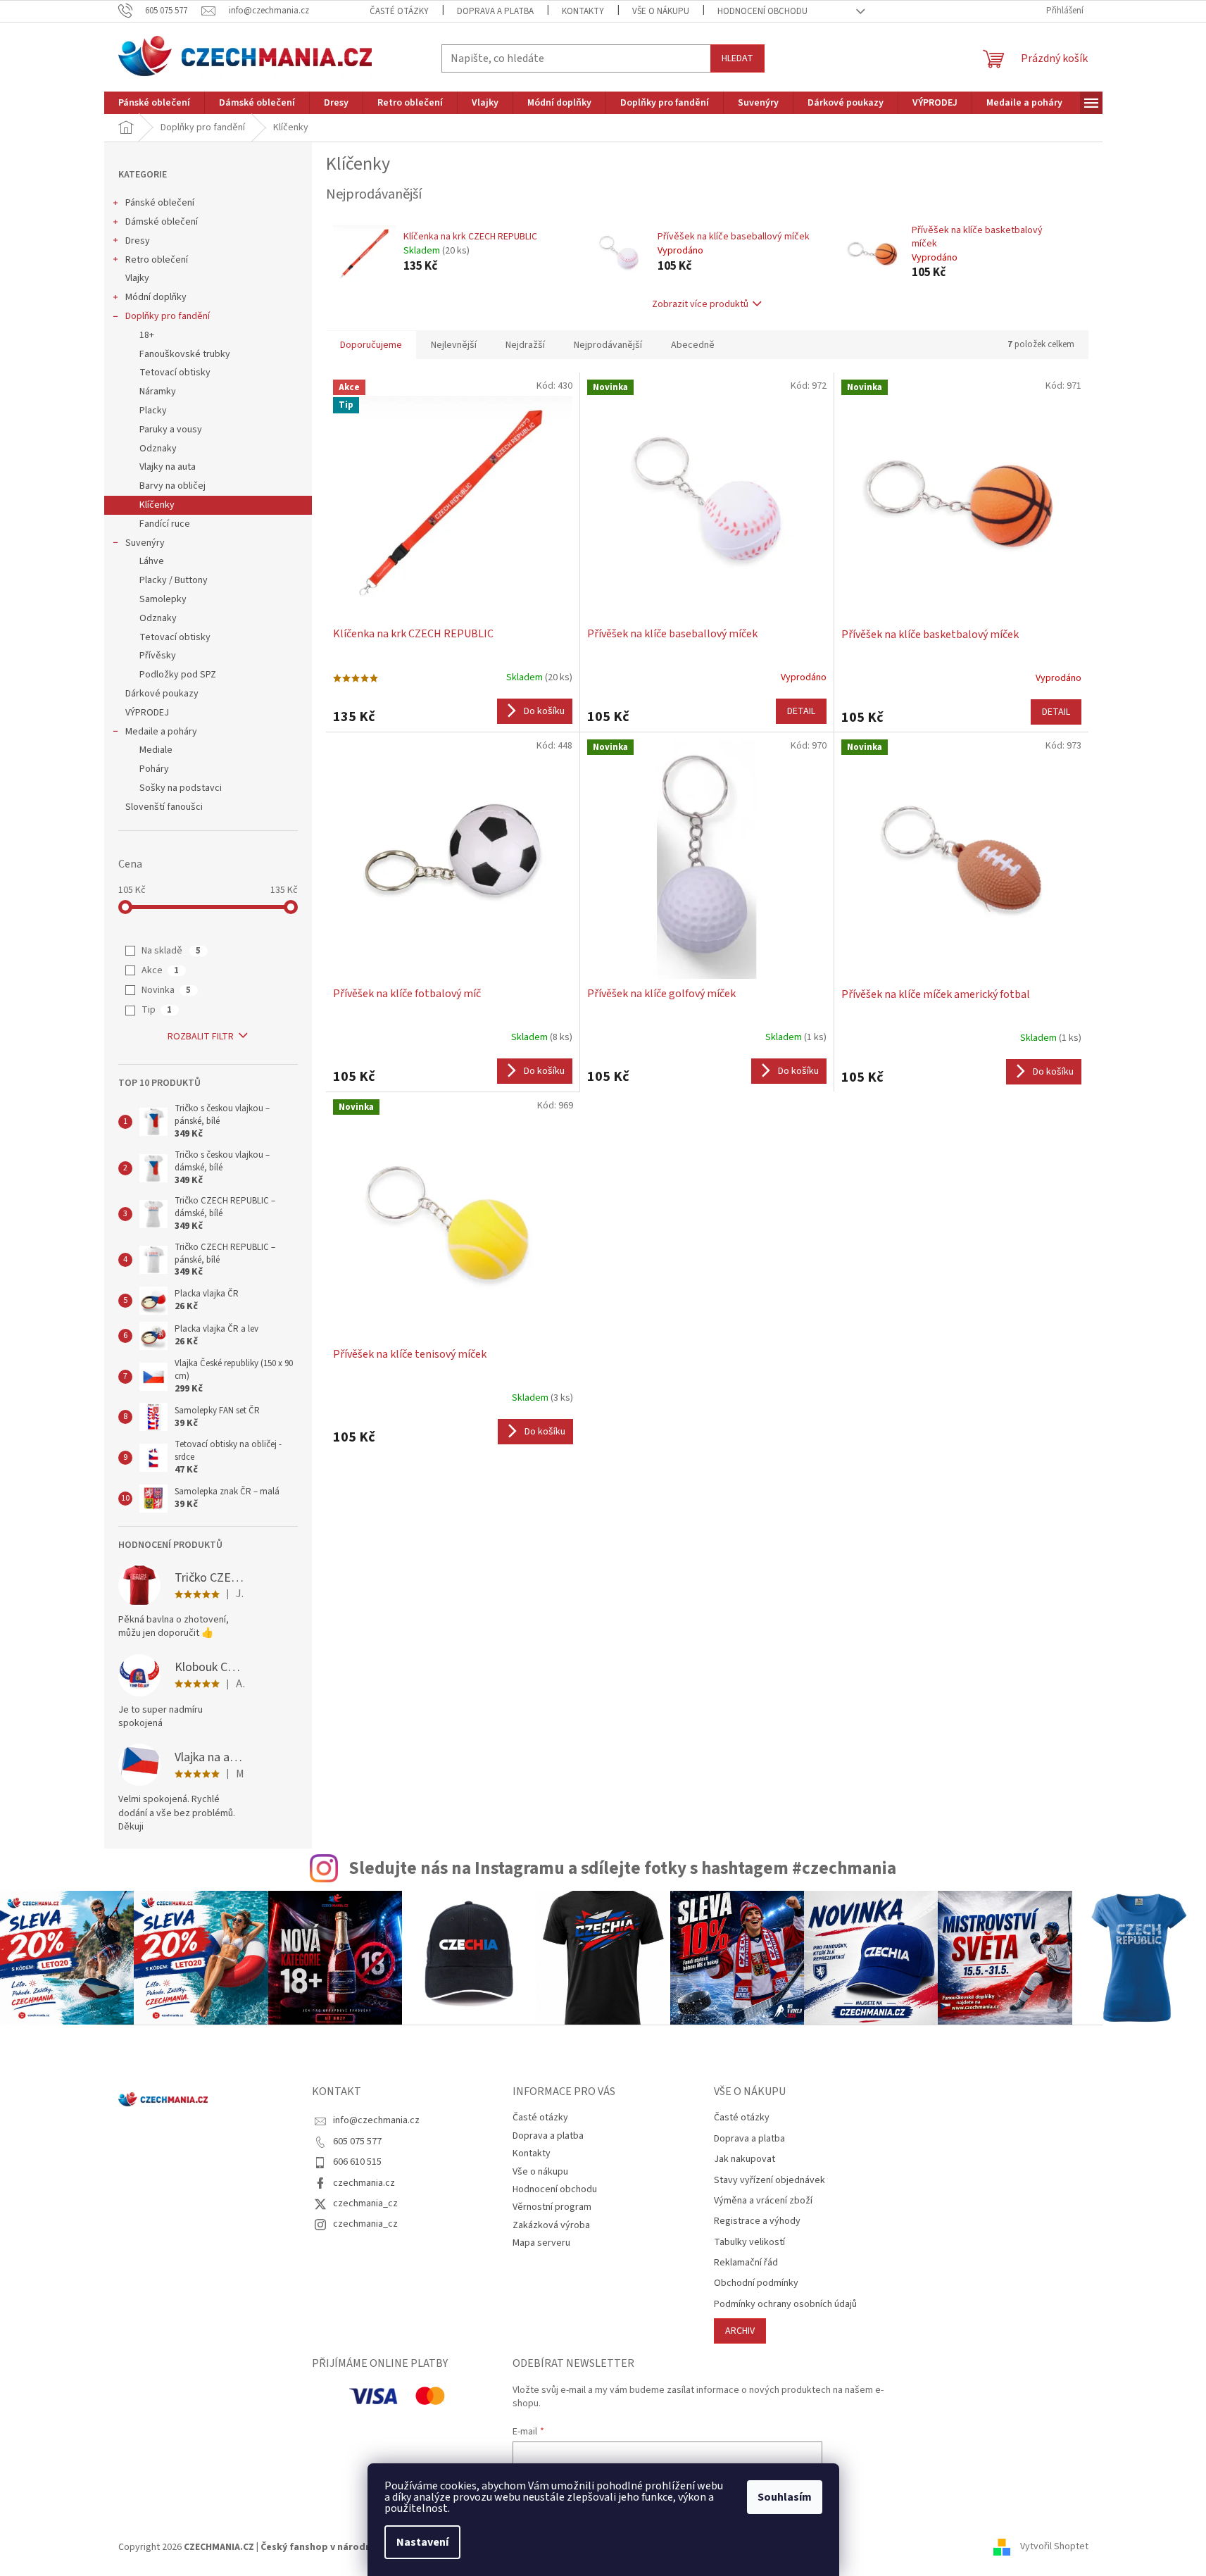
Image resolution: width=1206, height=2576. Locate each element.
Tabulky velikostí (749, 2243)
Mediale (156, 750)
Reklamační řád (746, 2263)
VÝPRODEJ (147, 713)
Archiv (740, 2331)
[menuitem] (154, 103)
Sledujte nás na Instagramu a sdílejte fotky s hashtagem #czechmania (622, 1868)
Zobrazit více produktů (700, 304)
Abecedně (693, 345)
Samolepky (163, 599)
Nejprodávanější (608, 345)
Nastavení (422, 2542)
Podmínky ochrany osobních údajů (785, 2305)
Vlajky (137, 278)
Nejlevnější (454, 345)
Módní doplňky (156, 297)
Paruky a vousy (171, 430)
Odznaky (158, 449)
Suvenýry (145, 543)
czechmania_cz (365, 2203)
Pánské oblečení (160, 203)
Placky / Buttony (174, 580)
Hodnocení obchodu (762, 11)
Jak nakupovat (745, 2159)
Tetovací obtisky (175, 373)
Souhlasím (785, 2497)
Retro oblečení (157, 260)
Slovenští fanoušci (164, 807)
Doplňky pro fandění (168, 316)
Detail (801, 711)
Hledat (737, 58)
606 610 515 (357, 2162)
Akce (160, 970)
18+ (147, 335)
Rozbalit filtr (201, 1037)
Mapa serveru (541, 2243)
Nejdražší (525, 345)
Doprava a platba (495, 11)
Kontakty (583, 11)
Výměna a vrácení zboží (763, 2201)
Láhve (152, 561)
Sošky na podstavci (181, 788)
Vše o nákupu (661, 11)
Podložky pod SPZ (178, 675)
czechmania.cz (364, 2183)
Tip (157, 1010)
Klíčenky (157, 505)
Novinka (166, 990)
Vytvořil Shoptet (1054, 2547)
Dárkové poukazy (162, 694)
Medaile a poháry (161, 732)
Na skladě (171, 951)
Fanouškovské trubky (185, 354)
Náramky (158, 392)
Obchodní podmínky (756, 2283)
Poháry (154, 769)
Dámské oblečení (162, 222)
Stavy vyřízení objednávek (770, 2181)
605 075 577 (357, 2142)
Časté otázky (399, 11)
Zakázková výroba (551, 2225)
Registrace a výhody (757, 2221)
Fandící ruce (165, 524)
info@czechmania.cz (376, 2120)
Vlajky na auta (168, 467)
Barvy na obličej (172, 486)
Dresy (138, 241)
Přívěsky (158, 656)
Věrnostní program (552, 2207)
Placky (153, 411)
